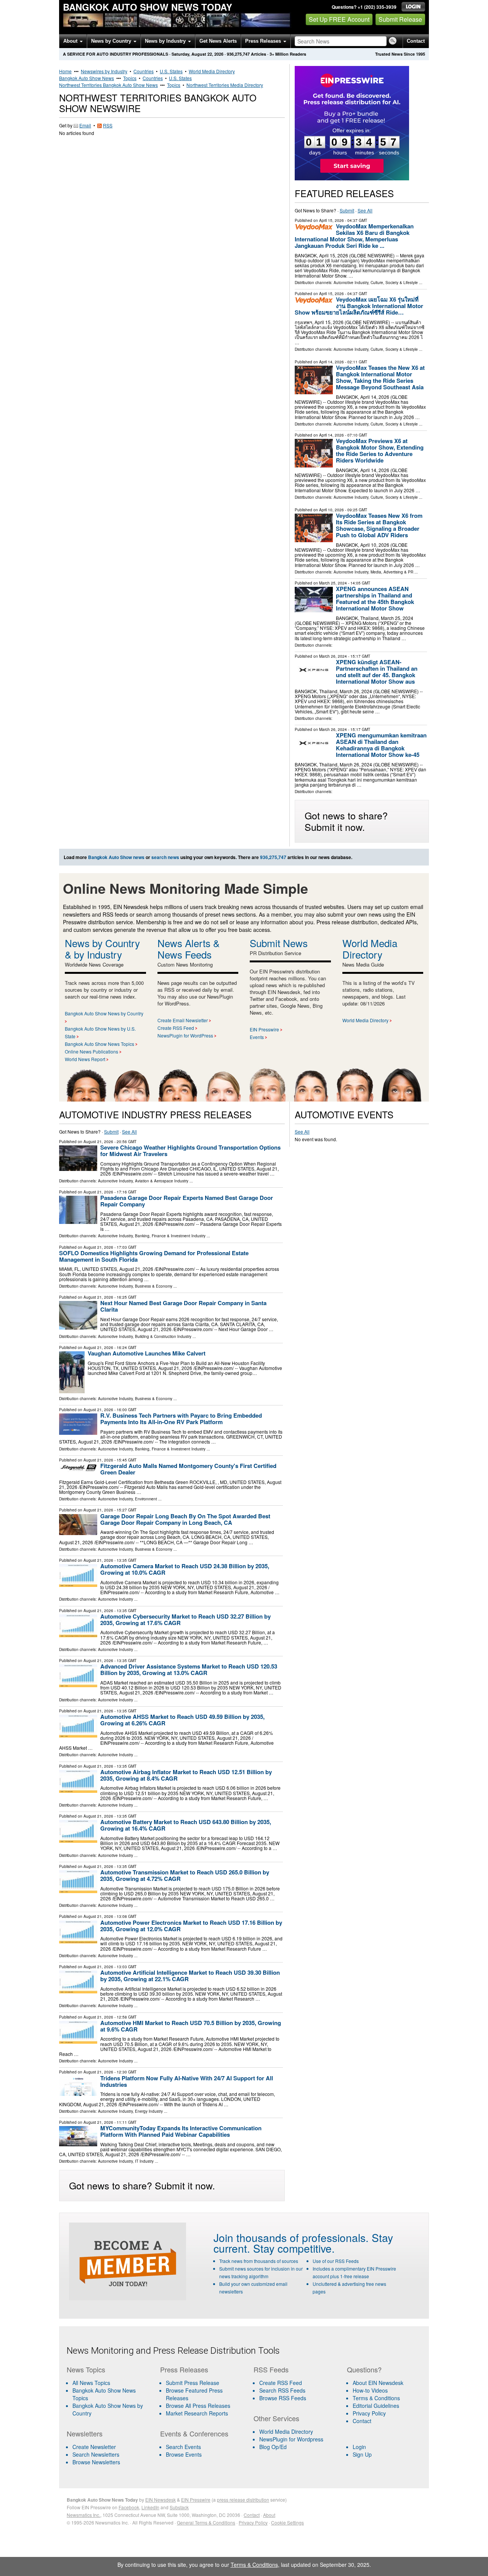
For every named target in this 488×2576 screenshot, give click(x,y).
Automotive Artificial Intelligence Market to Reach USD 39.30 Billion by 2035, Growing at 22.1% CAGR (190, 1976)
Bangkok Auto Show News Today (148, 7)
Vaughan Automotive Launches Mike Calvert (147, 1353)
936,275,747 (238, 54)
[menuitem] (109, 2394)
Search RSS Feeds (282, 2390)
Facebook (129, 2507)
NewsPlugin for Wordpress (291, 2439)
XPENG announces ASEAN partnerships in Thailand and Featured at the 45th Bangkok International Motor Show (375, 598)
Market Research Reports (197, 2413)
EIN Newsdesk (161, 2500)
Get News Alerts (218, 41)
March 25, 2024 (333, 583)
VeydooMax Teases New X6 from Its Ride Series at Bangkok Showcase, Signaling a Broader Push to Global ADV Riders (379, 525)
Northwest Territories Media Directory (225, 85)
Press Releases (264, 41)
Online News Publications (91, 1051)
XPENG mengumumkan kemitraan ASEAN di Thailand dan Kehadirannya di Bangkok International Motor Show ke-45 (381, 745)
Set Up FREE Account (339, 19)
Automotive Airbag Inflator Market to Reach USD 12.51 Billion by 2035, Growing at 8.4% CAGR (186, 1775)
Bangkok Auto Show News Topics (100, 1044)
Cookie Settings (287, 2522)
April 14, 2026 (331, 362)
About (71, 41)
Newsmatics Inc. (83, 2515)
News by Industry (166, 41)
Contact (416, 41)
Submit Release (400, 19)
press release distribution (243, 2500)
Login (359, 2447)
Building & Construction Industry (163, 1336)
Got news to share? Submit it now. (346, 821)
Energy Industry (149, 2111)
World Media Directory (212, 71)
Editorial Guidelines (376, 2406)
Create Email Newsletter (183, 1020)
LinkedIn (150, 2507)
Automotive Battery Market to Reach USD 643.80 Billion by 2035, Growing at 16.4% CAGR (186, 1825)
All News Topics (91, 2383)
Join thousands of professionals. (291, 2237)
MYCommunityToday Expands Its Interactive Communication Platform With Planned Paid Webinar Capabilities (181, 2131)
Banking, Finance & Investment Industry (170, 1236)
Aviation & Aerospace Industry (162, 1181)
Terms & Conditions (376, 2398)
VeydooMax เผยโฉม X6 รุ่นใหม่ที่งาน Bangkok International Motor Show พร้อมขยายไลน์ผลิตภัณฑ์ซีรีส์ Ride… (359, 306)
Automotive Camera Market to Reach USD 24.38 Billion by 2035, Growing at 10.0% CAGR (185, 1569)
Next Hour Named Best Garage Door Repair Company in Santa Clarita (183, 1306)
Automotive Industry (351, 283)
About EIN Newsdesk (378, 2383)
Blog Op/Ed (273, 2447)
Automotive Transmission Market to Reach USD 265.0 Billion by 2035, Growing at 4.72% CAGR (185, 1875)
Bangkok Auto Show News (87, 78)
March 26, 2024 (333, 656)
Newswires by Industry (104, 71)
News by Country (112, 41)
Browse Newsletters (96, 2462)
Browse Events (184, 2454)
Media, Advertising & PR (392, 572)
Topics (130, 78)
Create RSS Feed (176, 1028)
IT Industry (144, 2161)
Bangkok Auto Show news (116, 857)
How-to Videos (370, 2390)
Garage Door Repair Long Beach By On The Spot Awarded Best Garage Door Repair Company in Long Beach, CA (185, 1519)
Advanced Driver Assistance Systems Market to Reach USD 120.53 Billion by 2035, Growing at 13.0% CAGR (189, 1669)
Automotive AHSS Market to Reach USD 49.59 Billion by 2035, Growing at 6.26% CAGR (182, 1720)
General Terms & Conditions (206, 2522)
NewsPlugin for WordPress (185, 1035)
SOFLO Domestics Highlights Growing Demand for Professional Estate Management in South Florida (154, 1256)
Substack (179, 2507)
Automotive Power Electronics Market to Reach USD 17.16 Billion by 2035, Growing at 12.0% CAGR (191, 1926)
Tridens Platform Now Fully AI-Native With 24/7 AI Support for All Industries (187, 2081)
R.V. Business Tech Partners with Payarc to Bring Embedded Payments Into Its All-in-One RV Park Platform (181, 1419)
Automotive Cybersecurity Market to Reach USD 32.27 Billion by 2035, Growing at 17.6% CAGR (185, 1620)
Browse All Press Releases (198, 2406)
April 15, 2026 (331, 220)
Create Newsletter (94, 2447)
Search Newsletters (96, 2454)
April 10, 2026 (331, 510)
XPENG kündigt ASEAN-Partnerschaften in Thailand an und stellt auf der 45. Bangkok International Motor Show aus (377, 672)
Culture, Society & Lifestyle (394, 283)
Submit (347, 210)
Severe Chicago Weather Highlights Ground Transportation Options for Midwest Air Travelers (190, 1151)
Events (257, 1037)
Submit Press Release (193, 2383)
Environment (146, 1499)
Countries (144, 71)
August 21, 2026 (98, 1142)
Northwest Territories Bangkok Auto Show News (108, 85)
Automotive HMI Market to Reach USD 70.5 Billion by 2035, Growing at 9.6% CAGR (191, 2026)
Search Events (183, 2447)
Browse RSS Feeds (283, 2398)
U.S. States (171, 71)
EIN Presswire (264, 1029)
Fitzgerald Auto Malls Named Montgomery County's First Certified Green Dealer (188, 1469)
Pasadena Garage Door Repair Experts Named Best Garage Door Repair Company (187, 1201)
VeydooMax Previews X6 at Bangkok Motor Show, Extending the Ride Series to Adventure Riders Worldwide (380, 450)
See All (365, 210)
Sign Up (362, 2454)
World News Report (85, 1059)
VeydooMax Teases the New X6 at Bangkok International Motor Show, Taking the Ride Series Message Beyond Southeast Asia (380, 377)
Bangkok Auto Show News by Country (104, 1013)
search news (165, 857)
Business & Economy (154, 1286)
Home (65, 71)
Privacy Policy (369, 2413)
